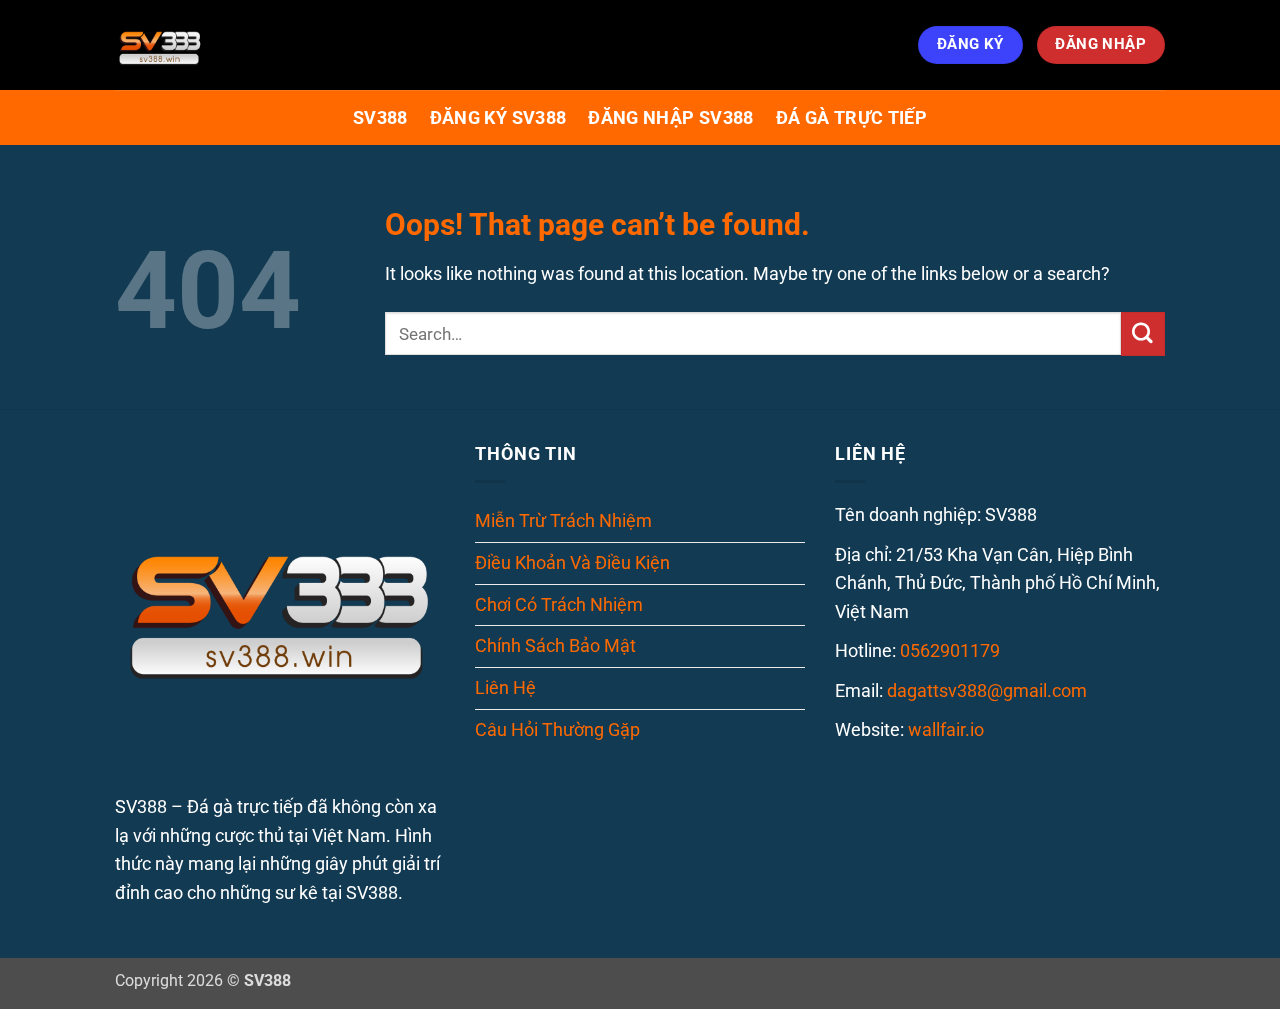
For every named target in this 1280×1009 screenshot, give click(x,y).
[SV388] (215, 45)
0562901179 (950, 650)
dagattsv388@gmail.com (987, 690)
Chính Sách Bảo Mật (555, 645)
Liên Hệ (505, 687)
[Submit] (1143, 334)
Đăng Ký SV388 (498, 117)
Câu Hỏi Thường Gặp (557, 729)
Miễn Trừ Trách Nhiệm (563, 520)
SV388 (380, 117)
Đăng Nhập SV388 (670, 117)
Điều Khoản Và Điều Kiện (572, 562)
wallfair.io (946, 729)
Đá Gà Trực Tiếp (851, 117)
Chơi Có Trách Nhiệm (559, 604)
